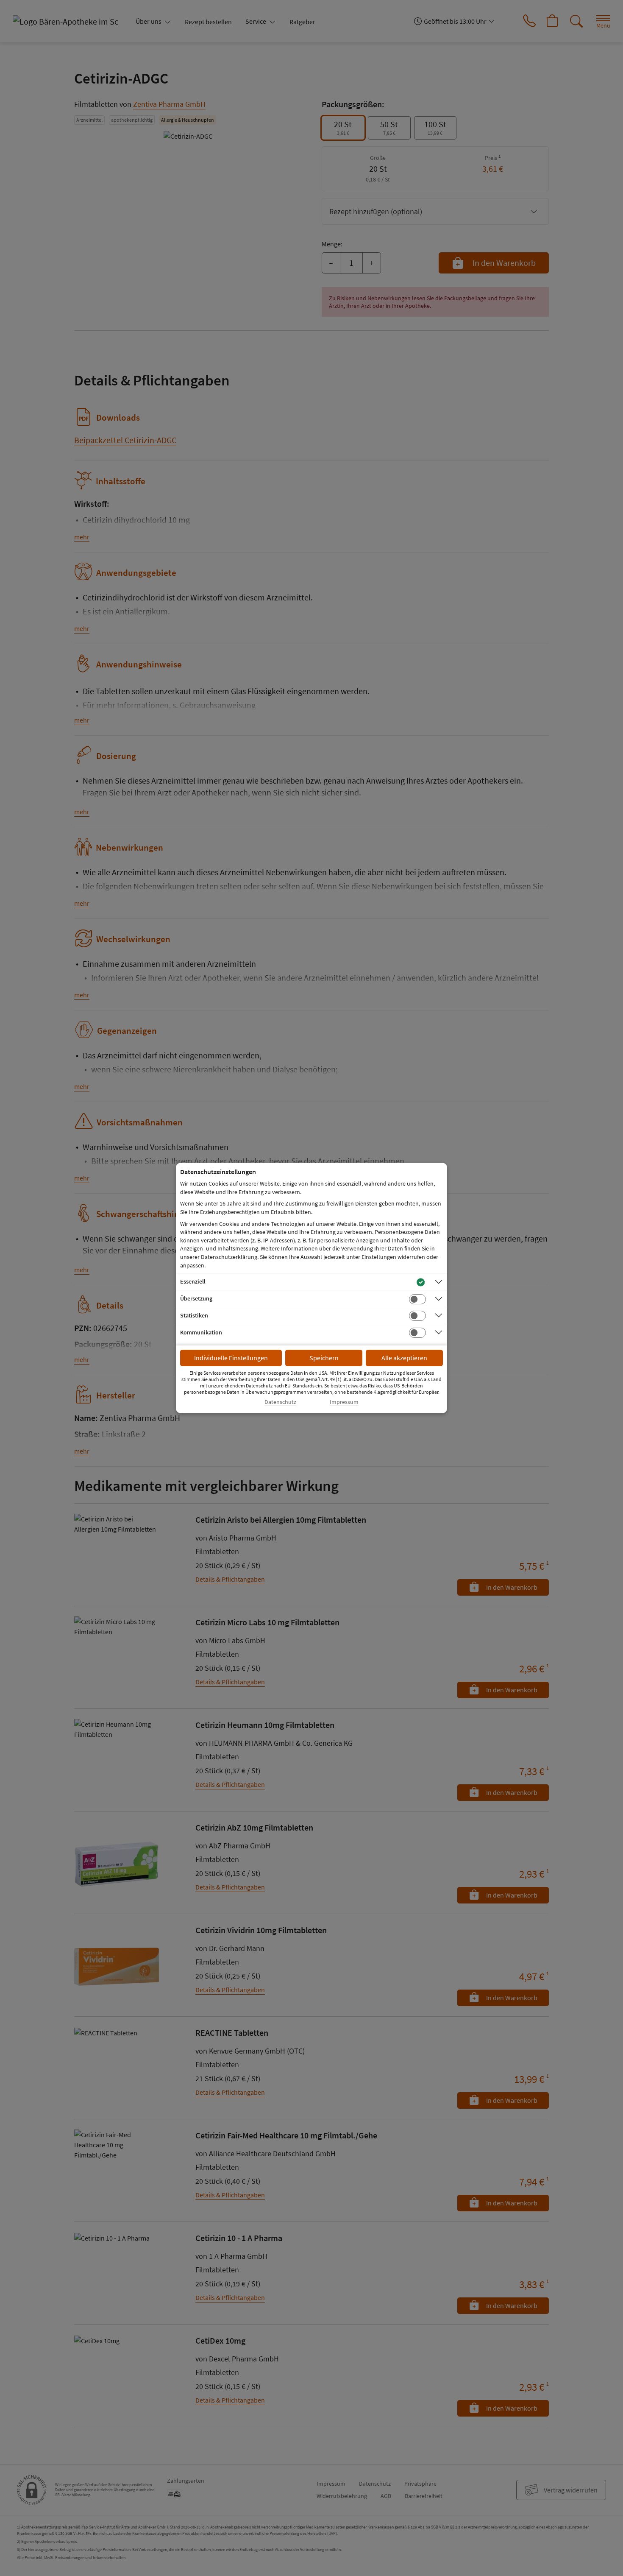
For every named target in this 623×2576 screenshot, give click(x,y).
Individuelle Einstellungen (231, 1358)
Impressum (344, 1402)
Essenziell (193, 1281)
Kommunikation (201, 1332)
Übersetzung (196, 1298)
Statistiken (194, 1315)
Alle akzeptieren (404, 1358)
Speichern (324, 1358)
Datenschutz (280, 1402)
